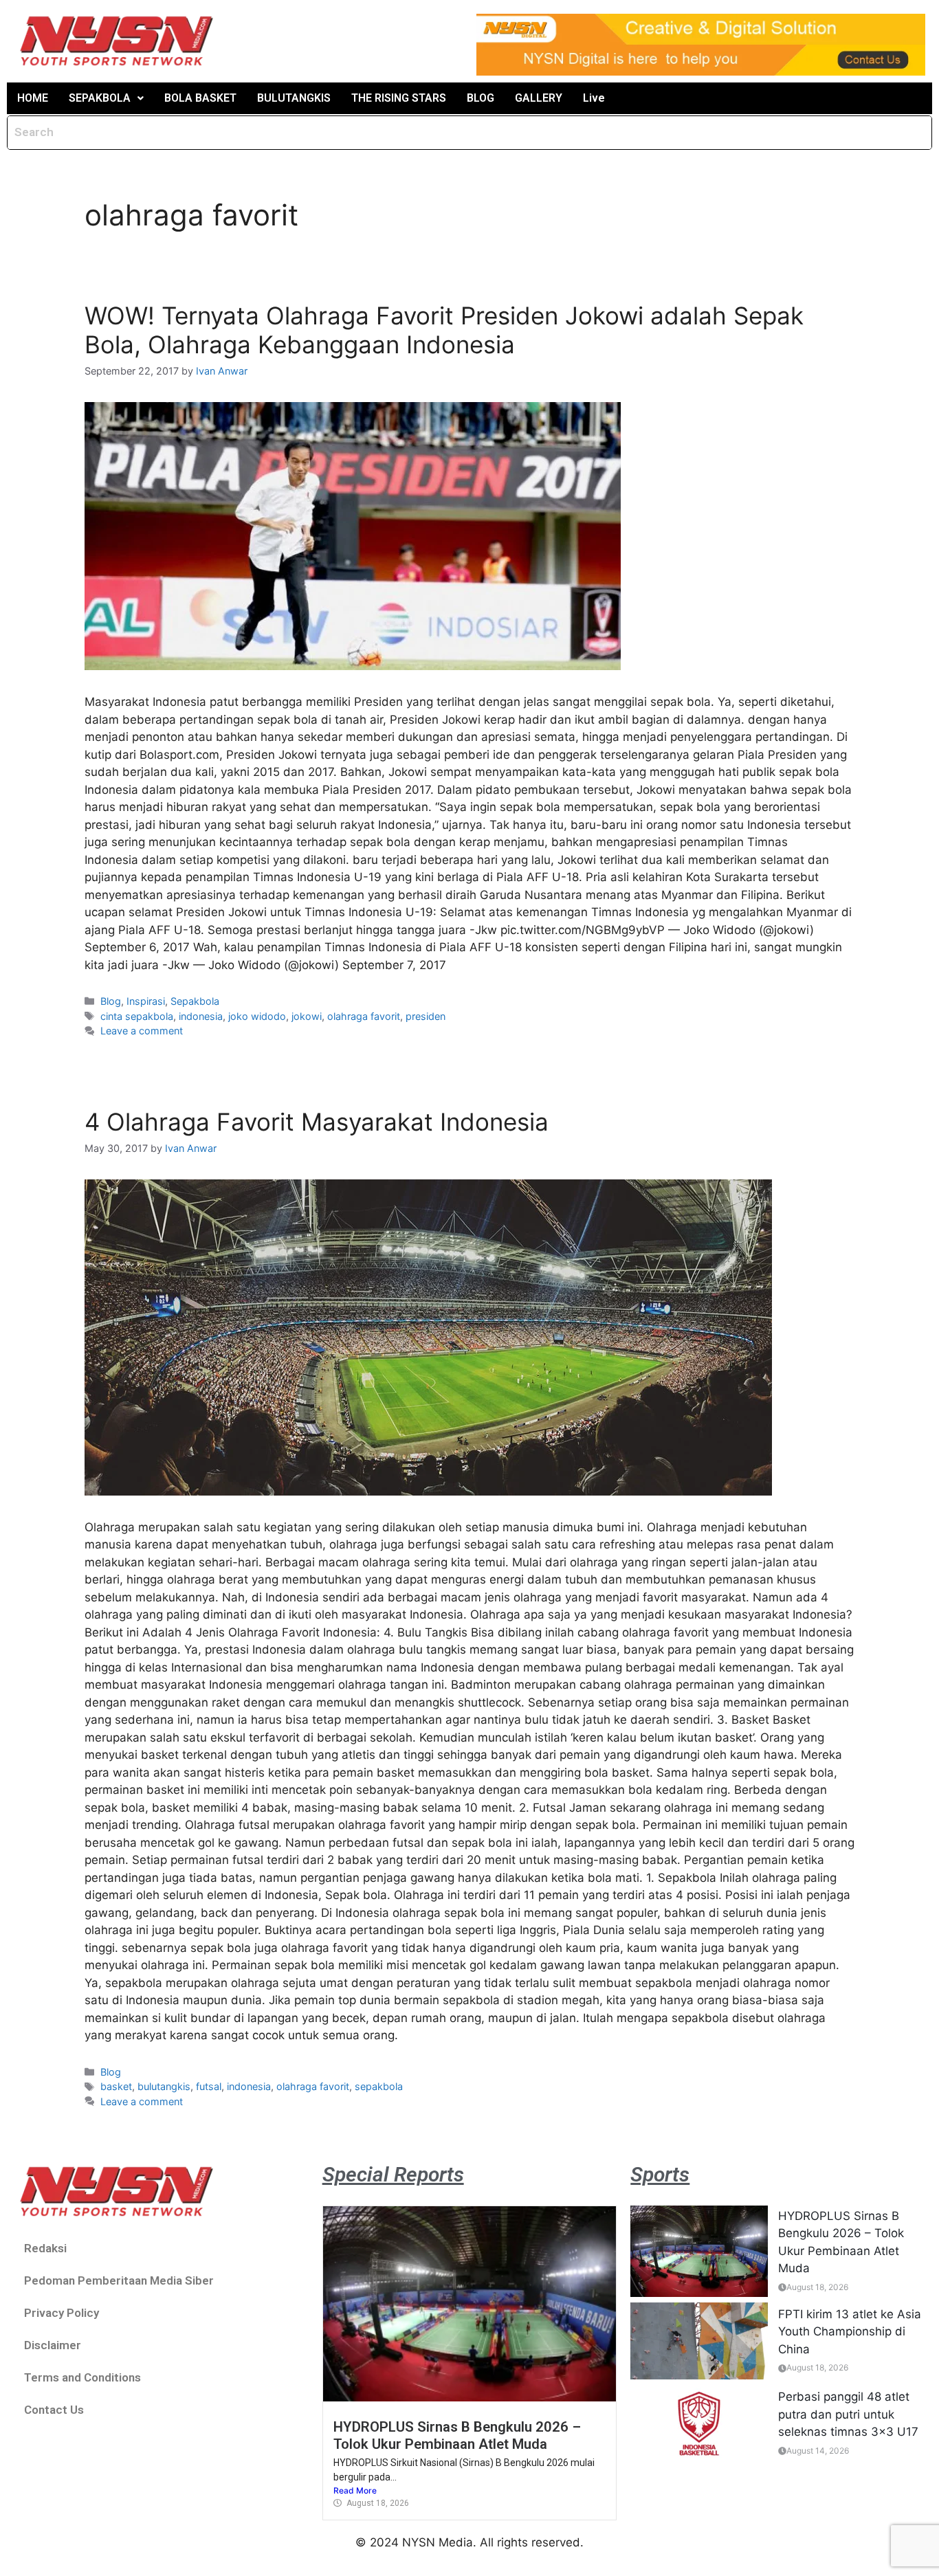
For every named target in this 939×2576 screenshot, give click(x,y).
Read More (355, 2490)
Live (594, 98)
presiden (426, 1016)
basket (116, 2086)
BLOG (480, 98)
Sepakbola (195, 1001)
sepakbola (379, 2086)
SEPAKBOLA (100, 98)
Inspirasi (146, 1001)
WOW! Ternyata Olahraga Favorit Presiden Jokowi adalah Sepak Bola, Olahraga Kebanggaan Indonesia (444, 330)
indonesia (201, 1016)
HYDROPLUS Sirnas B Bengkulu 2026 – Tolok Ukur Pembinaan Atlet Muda (457, 2435)
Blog (111, 1001)
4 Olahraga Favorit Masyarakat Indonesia (317, 1122)
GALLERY (539, 98)
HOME (33, 98)
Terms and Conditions (82, 2377)
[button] (106, 98)
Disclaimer (53, 2345)
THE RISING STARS (399, 98)
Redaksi (45, 2248)
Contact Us (54, 2410)
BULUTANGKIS (294, 98)
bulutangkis (164, 2086)
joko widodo (257, 1016)
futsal (209, 2086)
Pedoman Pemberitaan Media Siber (119, 2280)
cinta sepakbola (137, 1016)
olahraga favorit (364, 1016)
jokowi (307, 1016)
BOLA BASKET (200, 98)
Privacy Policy (62, 2313)
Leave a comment (142, 1031)
